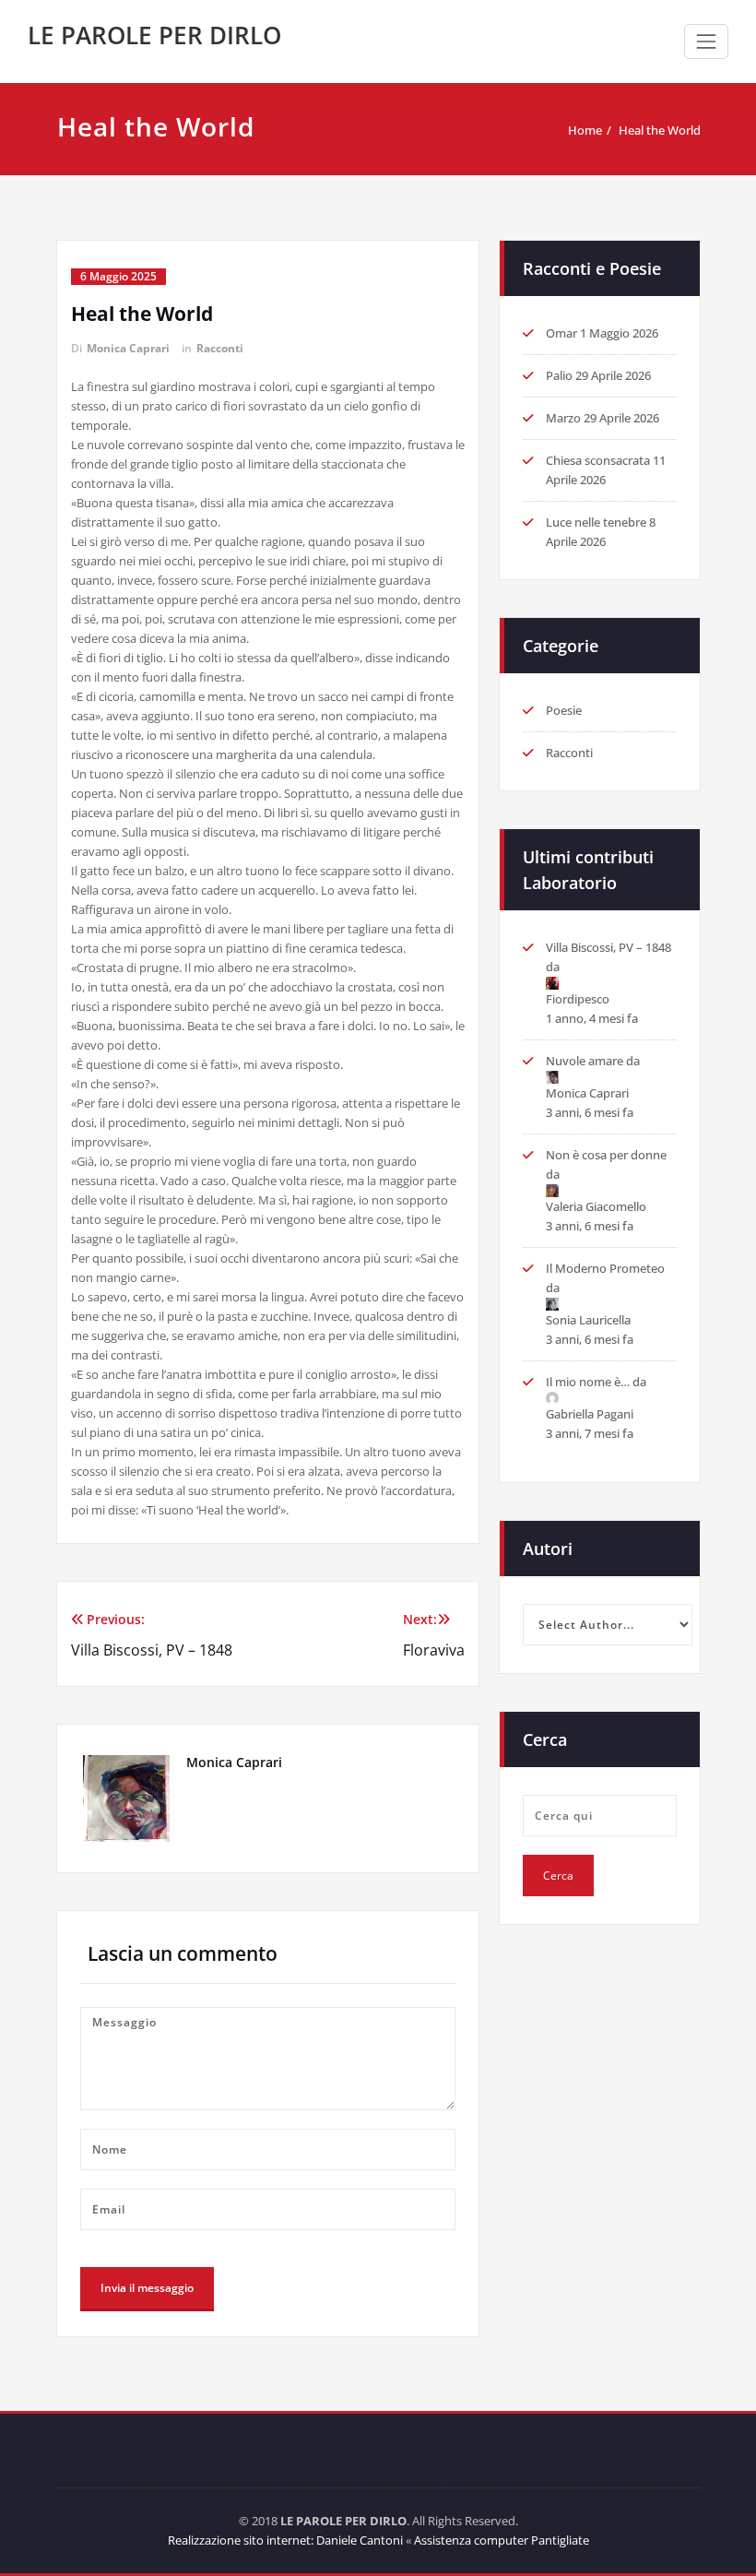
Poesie (564, 710)
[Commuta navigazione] (706, 42)
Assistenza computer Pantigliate (502, 2540)
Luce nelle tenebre (596, 522)
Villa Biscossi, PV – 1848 (608, 947)
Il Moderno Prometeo (605, 1268)
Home (585, 130)
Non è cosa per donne (606, 1155)
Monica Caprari (128, 348)
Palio (559, 375)
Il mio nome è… (588, 1382)
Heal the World (660, 130)
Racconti (220, 348)
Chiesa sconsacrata (598, 460)
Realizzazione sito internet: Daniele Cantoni (285, 2540)
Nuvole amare (585, 1061)
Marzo (563, 418)
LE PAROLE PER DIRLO (154, 35)
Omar (561, 333)
